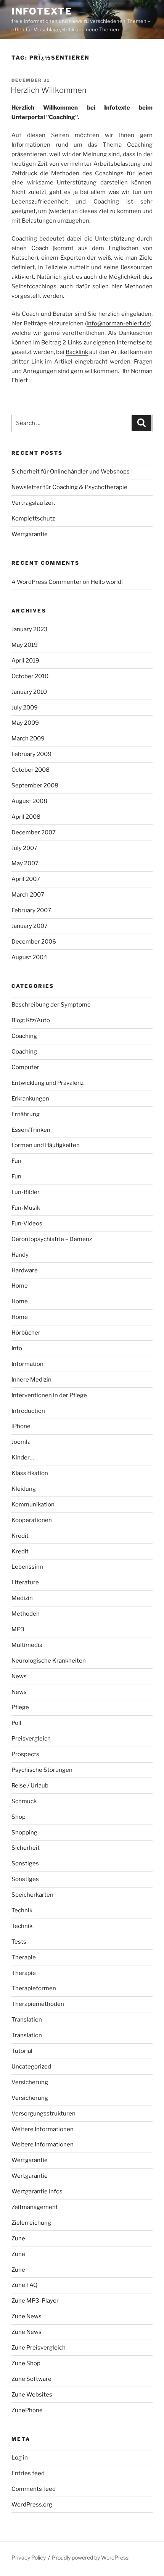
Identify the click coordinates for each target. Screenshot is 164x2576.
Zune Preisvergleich (39, 2348)
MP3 (18, 1629)
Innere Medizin (31, 1380)
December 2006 (34, 942)
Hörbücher (26, 1333)
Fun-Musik (26, 1208)
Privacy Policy (29, 2557)
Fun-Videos (27, 1223)
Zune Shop (26, 2363)
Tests (19, 1942)
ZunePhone (27, 2410)
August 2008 (29, 801)
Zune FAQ (24, 2285)
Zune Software (31, 2379)
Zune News (27, 2316)
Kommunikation (33, 1505)
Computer (25, 1067)
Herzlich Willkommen (49, 90)
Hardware (25, 1270)
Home (20, 1286)
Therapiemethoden (38, 2004)
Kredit (20, 1536)
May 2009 (25, 723)
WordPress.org (32, 2505)
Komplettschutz (33, 519)
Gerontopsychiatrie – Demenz (52, 1239)
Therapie (24, 1957)
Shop (18, 1817)
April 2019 (25, 661)
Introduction (28, 1411)
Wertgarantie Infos (37, 2191)
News (19, 1676)
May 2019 (25, 645)
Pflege (20, 1707)
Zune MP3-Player (35, 2301)
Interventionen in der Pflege (49, 1395)
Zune (18, 2238)
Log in (20, 2458)
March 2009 (28, 739)
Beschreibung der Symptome (51, 1005)
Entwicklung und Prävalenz (47, 1083)
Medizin (22, 1598)
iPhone (21, 1426)
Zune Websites (32, 2395)
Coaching (24, 1036)
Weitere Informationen (43, 2129)
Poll (16, 1723)
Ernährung (26, 1114)
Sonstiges (25, 1863)
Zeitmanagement (35, 2207)
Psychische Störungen (42, 1770)
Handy (20, 1255)
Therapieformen (34, 1988)
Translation (27, 2020)
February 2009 (31, 754)
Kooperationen (32, 1520)
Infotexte (42, 11)
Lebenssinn (27, 1567)
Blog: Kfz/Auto (31, 1020)
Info (17, 1348)
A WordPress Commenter (47, 582)
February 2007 (31, 910)
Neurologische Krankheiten (49, 1661)
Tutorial (22, 2051)
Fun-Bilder (26, 1192)
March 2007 (28, 895)
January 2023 (30, 629)
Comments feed (34, 2489)
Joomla (21, 1442)
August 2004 (29, 957)
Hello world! (107, 582)
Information (27, 1364)
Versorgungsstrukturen (43, 2114)
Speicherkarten (32, 1895)
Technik (22, 1910)
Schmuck (24, 1801)
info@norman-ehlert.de (118, 323)
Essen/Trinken (31, 1130)
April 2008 (26, 817)
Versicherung (30, 2082)
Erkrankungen (30, 1099)
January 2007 (30, 926)
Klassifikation (30, 1473)
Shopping (24, 1833)
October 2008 (31, 770)
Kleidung (24, 1489)
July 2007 (24, 848)
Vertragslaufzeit (33, 503)
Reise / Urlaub (30, 1786)
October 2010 (30, 676)
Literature (25, 1582)
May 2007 (25, 863)
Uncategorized (31, 2067)
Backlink (77, 352)
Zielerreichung (31, 2223)
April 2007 (26, 879)
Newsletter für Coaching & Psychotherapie (69, 487)
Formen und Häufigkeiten (46, 1145)
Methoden (26, 1614)
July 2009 (25, 708)
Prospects (25, 1754)
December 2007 (34, 832)
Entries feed (28, 2473)
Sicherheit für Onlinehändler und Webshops (71, 472)
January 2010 (29, 692)
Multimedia (27, 1645)
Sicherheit (26, 1848)
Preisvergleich (31, 1739)
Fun (16, 1161)
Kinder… (23, 1458)
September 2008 (35, 785)
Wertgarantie (30, 534)
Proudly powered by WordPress (90, 2557)
